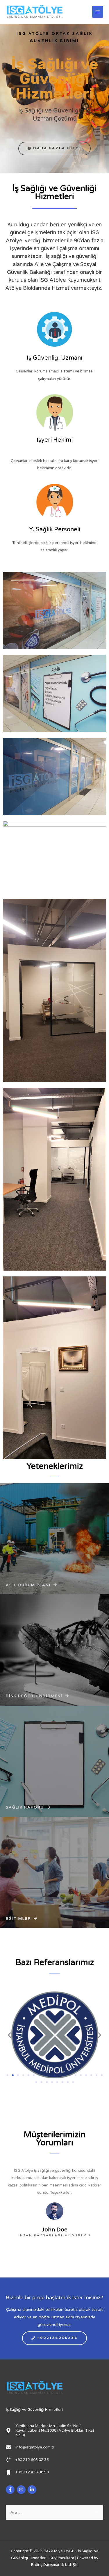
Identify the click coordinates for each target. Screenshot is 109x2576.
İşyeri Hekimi (55, 440)
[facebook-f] (11, 2490)
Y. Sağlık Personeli (55, 530)
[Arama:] (54, 2513)
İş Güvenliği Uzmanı (54, 358)
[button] (54, 148)
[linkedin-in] (33, 2490)
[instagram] (22, 2490)
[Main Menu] (98, 12)
